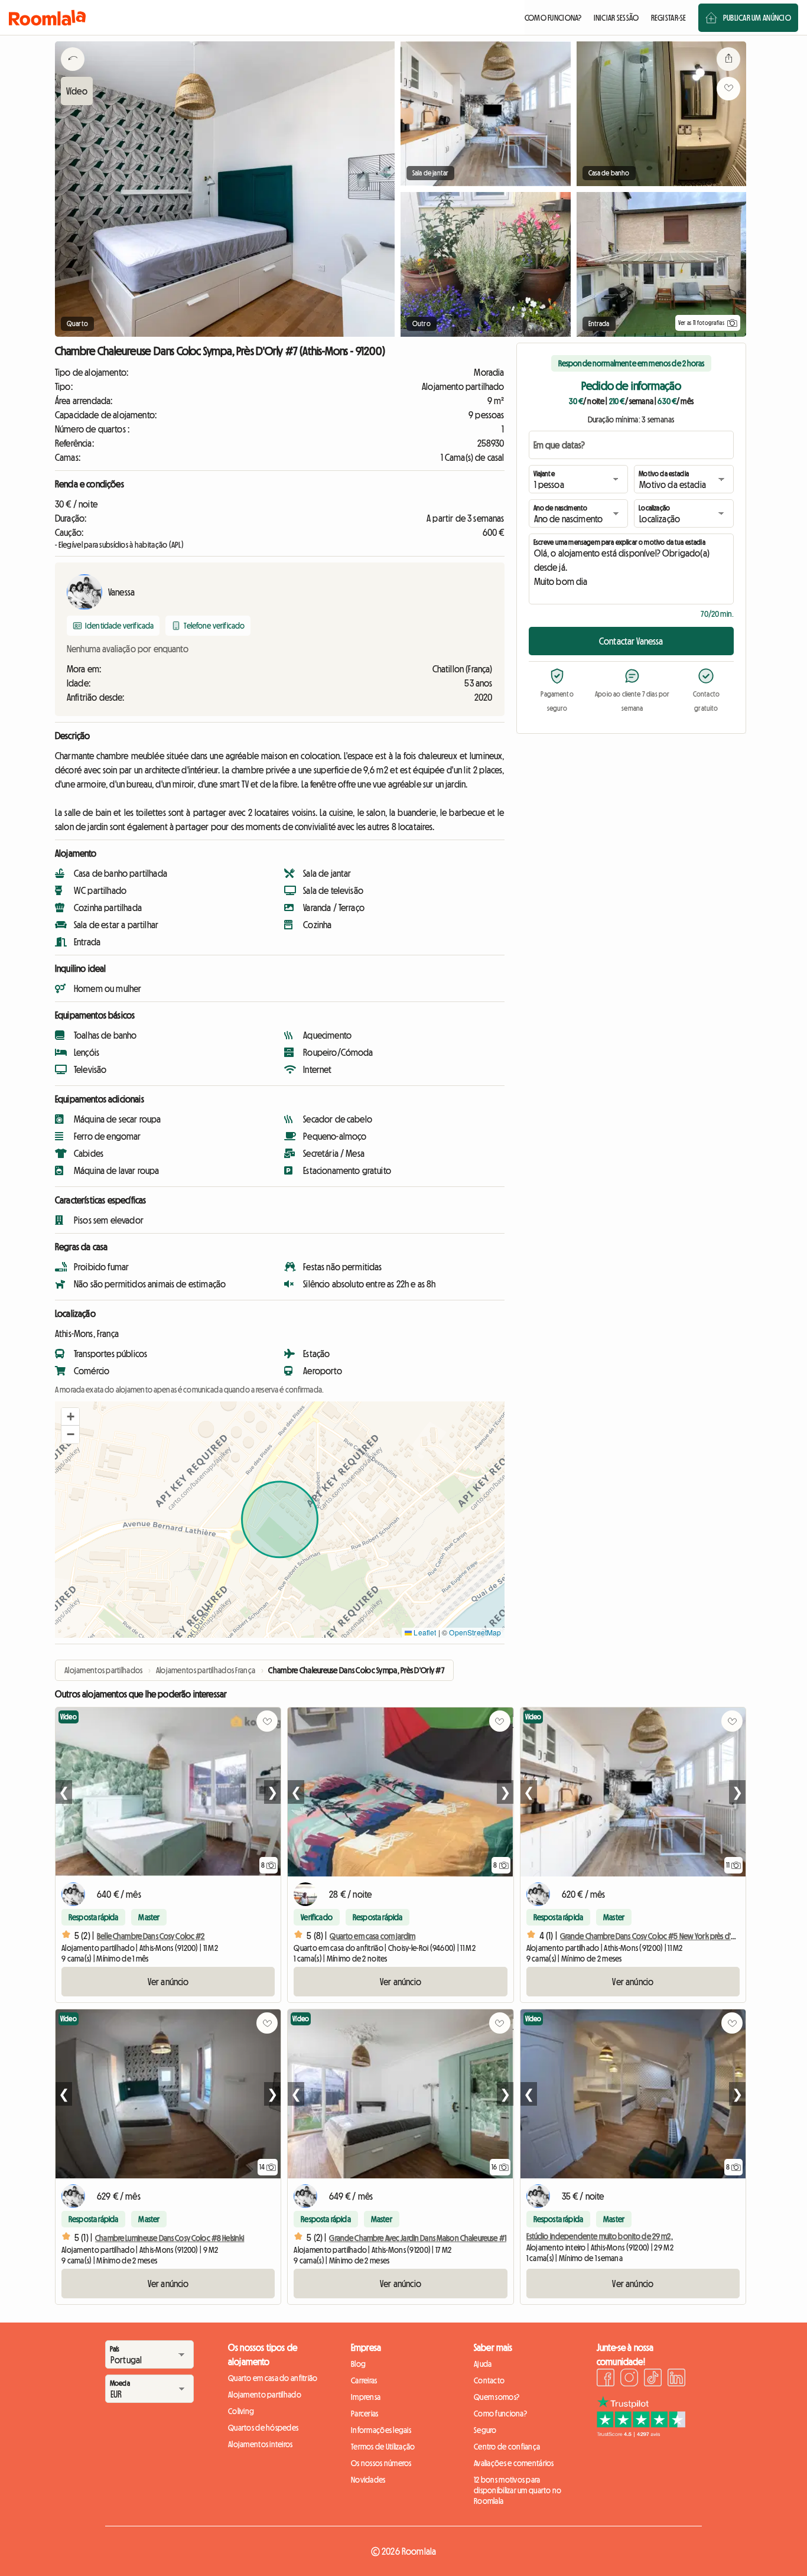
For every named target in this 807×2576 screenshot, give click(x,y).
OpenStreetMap (475, 1632)
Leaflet (424, 1632)
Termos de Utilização (383, 2447)
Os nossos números (381, 2463)
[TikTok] (653, 2379)
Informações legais (381, 2430)
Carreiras (364, 2380)
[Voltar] (73, 74)
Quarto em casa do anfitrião (273, 2378)
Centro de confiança (507, 2447)
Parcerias (365, 2414)
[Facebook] (606, 2379)
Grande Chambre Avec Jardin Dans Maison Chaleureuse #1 (417, 2238)
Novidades (368, 2480)
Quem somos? (497, 2397)
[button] (70, 1417)
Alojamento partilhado (265, 2395)
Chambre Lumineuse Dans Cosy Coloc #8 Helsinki (170, 2238)
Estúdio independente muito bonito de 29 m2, (600, 2236)
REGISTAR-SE (669, 18)
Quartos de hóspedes (263, 2428)
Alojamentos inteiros (261, 2444)
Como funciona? (500, 2414)
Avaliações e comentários (514, 2463)
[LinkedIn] (676, 2379)
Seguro (485, 2430)
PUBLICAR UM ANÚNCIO (757, 18)
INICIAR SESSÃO (616, 18)
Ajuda (483, 2364)
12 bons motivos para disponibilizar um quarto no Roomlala (518, 2490)
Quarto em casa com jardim (372, 1936)
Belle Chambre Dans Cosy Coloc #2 (151, 1936)
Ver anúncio (168, 1982)
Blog (358, 2364)
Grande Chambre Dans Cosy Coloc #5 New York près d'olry (652, 1936)
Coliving (241, 2411)
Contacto (489, 2380)
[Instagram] (629, 2379)
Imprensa (366, 2397)
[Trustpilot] (641, 2434)
